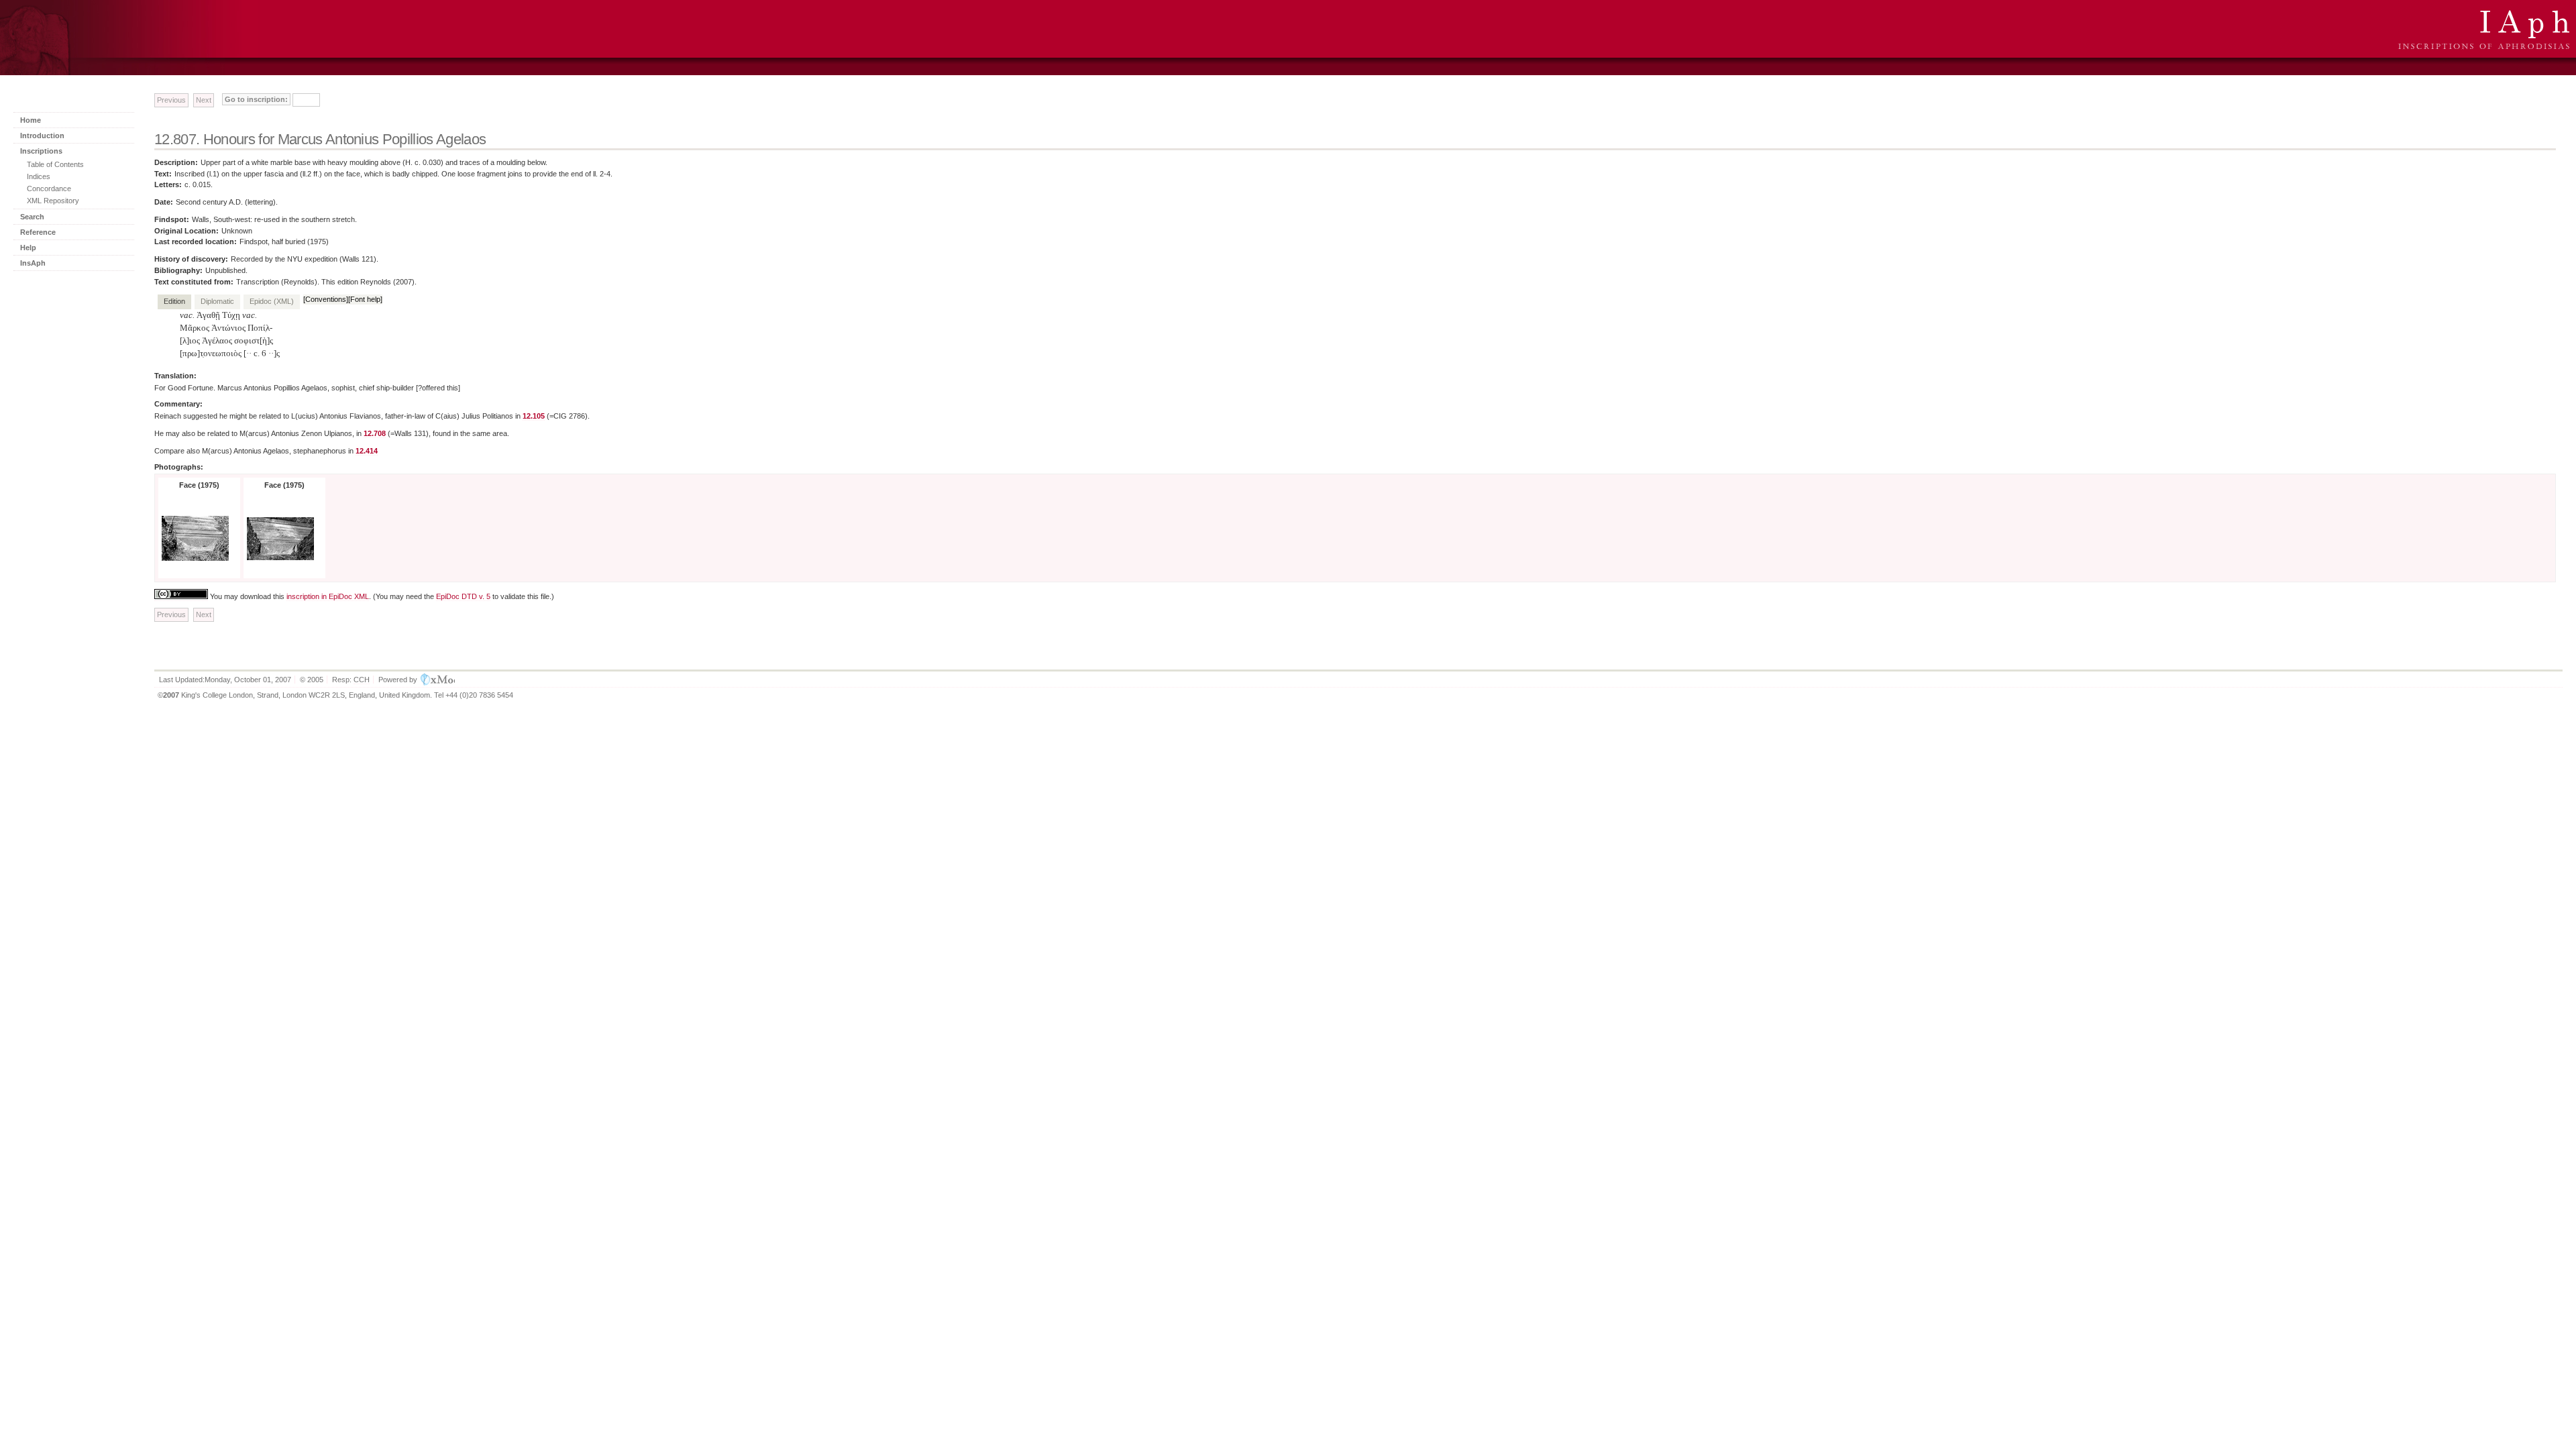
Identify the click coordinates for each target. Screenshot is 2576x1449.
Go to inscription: (256, 99)
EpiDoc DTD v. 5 (463, 596)
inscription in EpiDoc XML (328, 596)
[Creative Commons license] (181, 597)
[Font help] (365, 299)
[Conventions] (326, 299)
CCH (362, 680)
